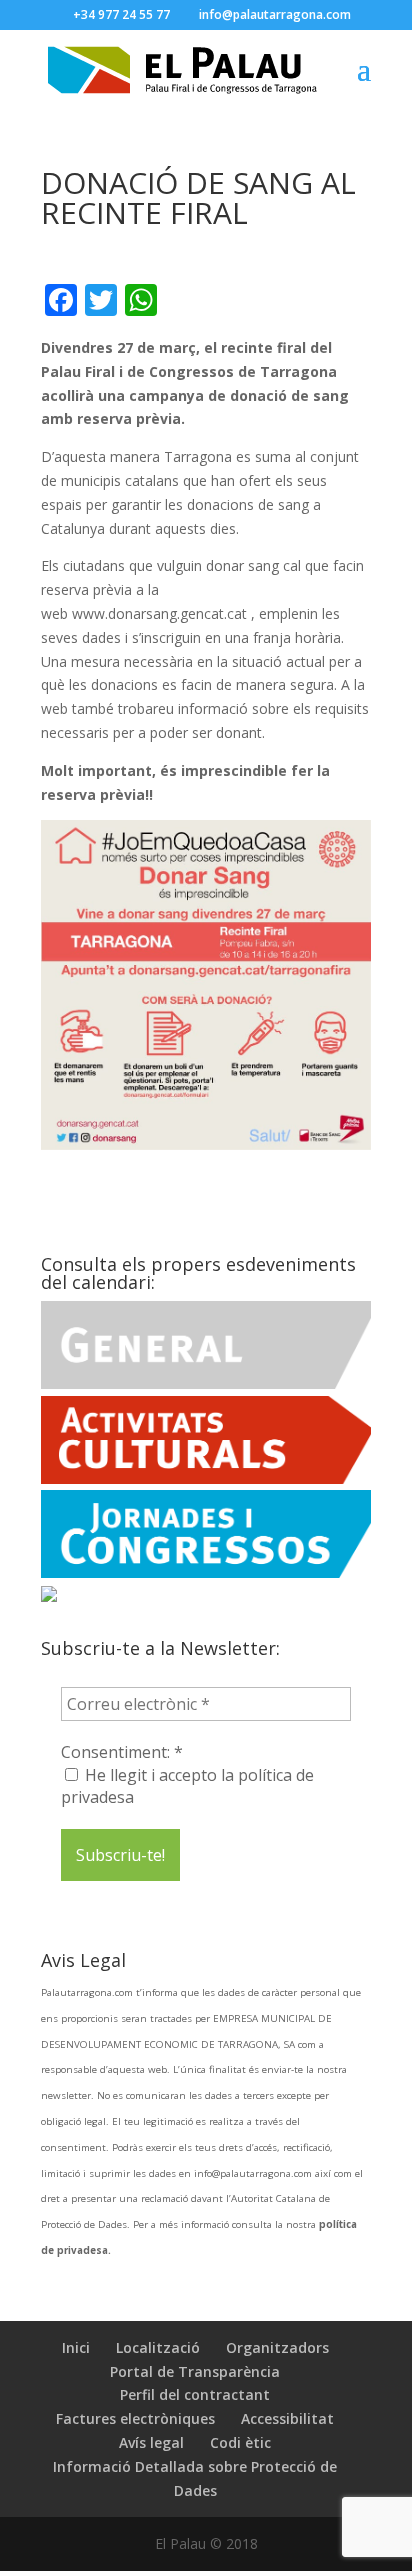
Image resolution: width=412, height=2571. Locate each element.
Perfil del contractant (195, 2394)
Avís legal (151, 2442)
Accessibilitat (287, 2418)
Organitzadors (277, 2347)
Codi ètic (240, 2442)
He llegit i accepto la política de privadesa (187, 1786)
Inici (76, 2347)
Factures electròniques (135, 2418)
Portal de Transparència (195, 2371)
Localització (158, 2347)
